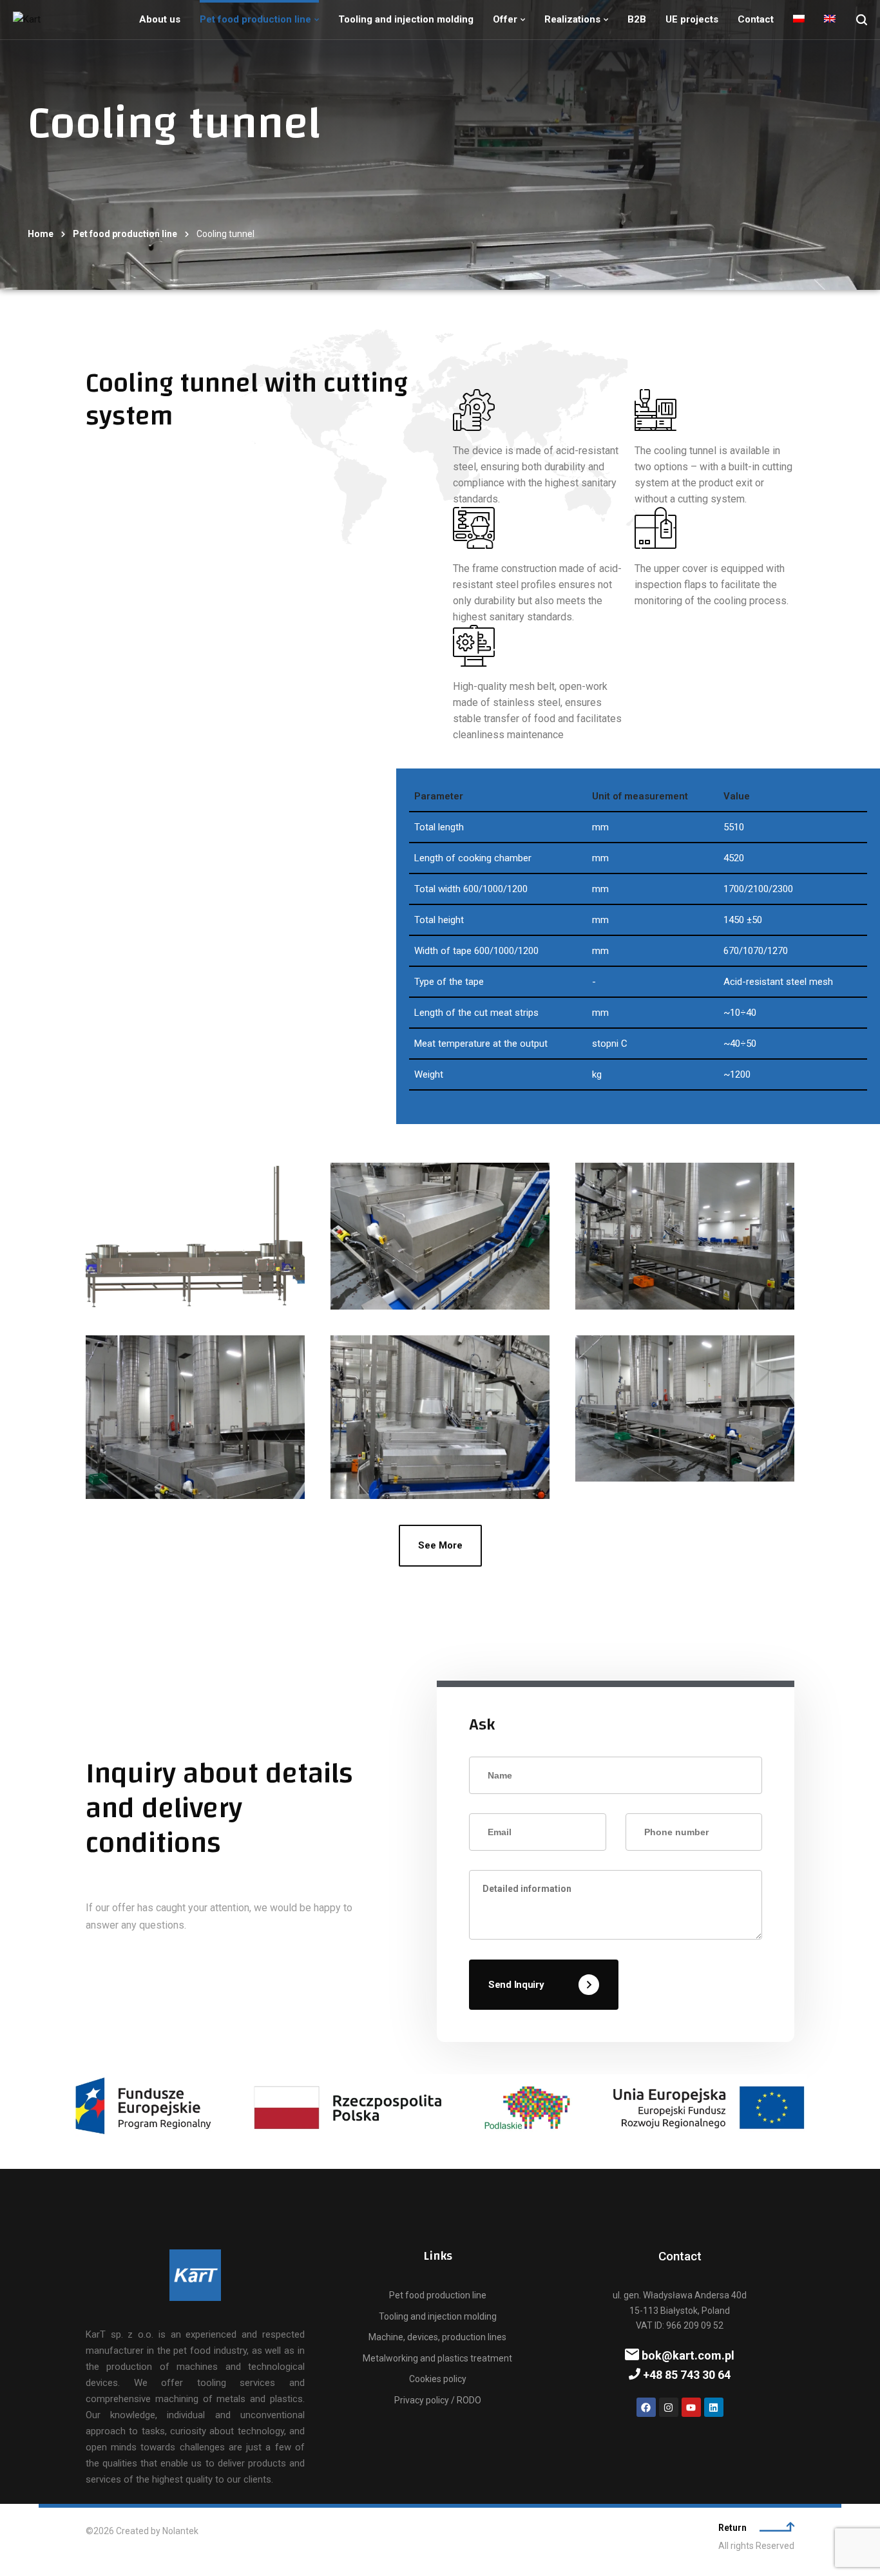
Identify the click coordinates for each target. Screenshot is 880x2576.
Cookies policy (438, 2379)
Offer (505, 19)
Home (41, 234)
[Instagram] (669, 2407)
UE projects (692, 19)
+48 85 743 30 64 (685, 2375)
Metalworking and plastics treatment (437, 2358)
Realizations (572, 19)
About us (160, 19)
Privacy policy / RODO (438, 2400)
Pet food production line (255, 19)
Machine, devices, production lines (437, 2337)
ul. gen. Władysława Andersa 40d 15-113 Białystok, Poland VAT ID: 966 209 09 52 (680, 2310)
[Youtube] (691, 2407)
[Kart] (27, 20)
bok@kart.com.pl (687, 2355)
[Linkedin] (714, 2407)
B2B (637, 19)
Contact (756, 19)
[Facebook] (646, 2407)
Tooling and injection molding (406, 19)
